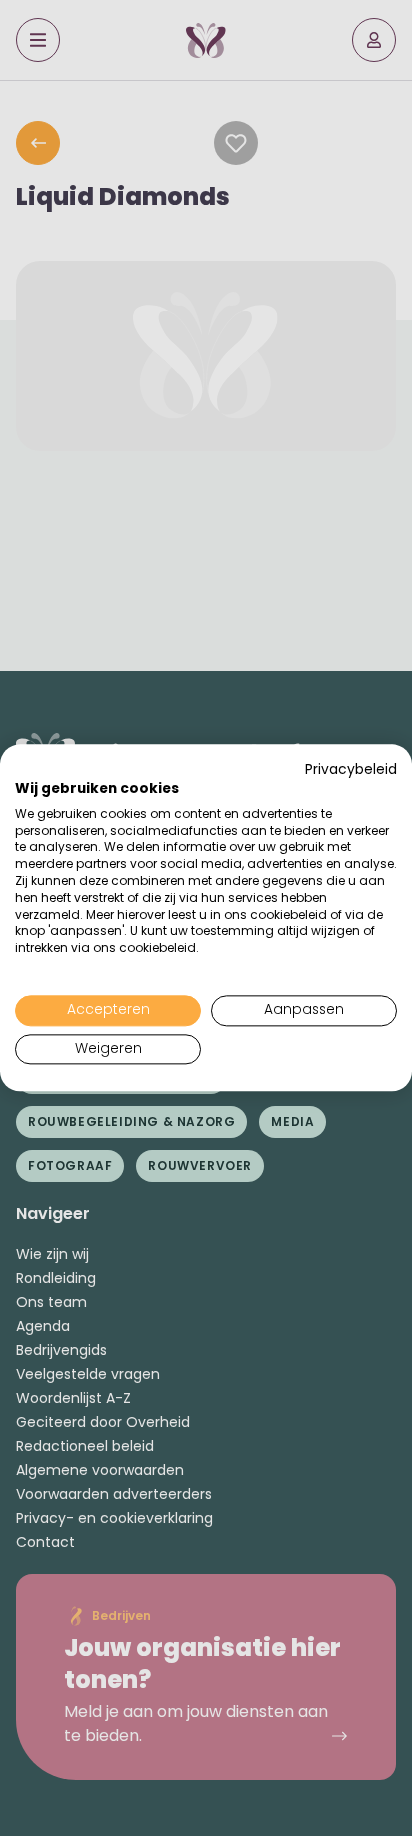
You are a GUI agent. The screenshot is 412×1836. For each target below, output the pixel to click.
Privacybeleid (351, 769)
